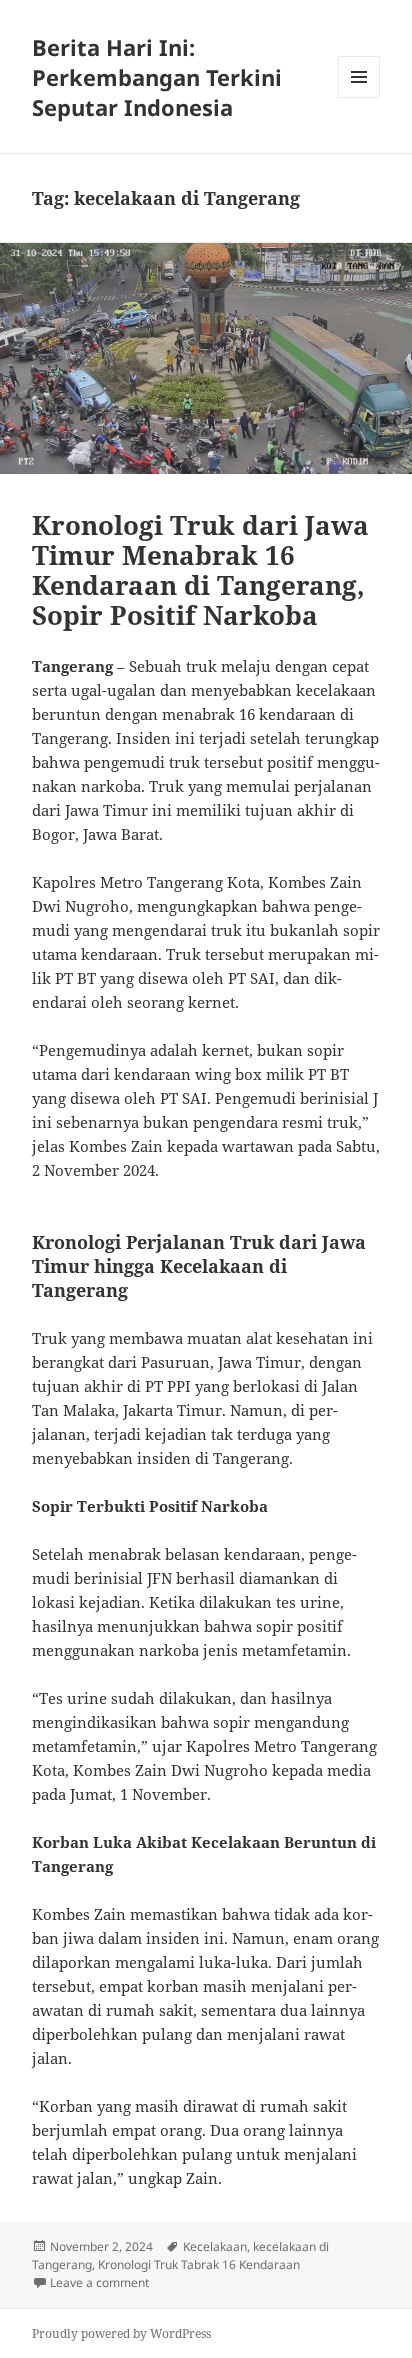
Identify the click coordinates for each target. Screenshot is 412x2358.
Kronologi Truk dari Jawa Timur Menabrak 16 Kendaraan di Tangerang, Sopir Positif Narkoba (200, 570)
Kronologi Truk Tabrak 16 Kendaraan (199, 2264)
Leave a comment (99, 2282)
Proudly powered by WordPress (121, 2333)
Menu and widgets (359, 97)
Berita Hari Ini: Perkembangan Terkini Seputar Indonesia (157, 77)
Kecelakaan (215, 2246)
